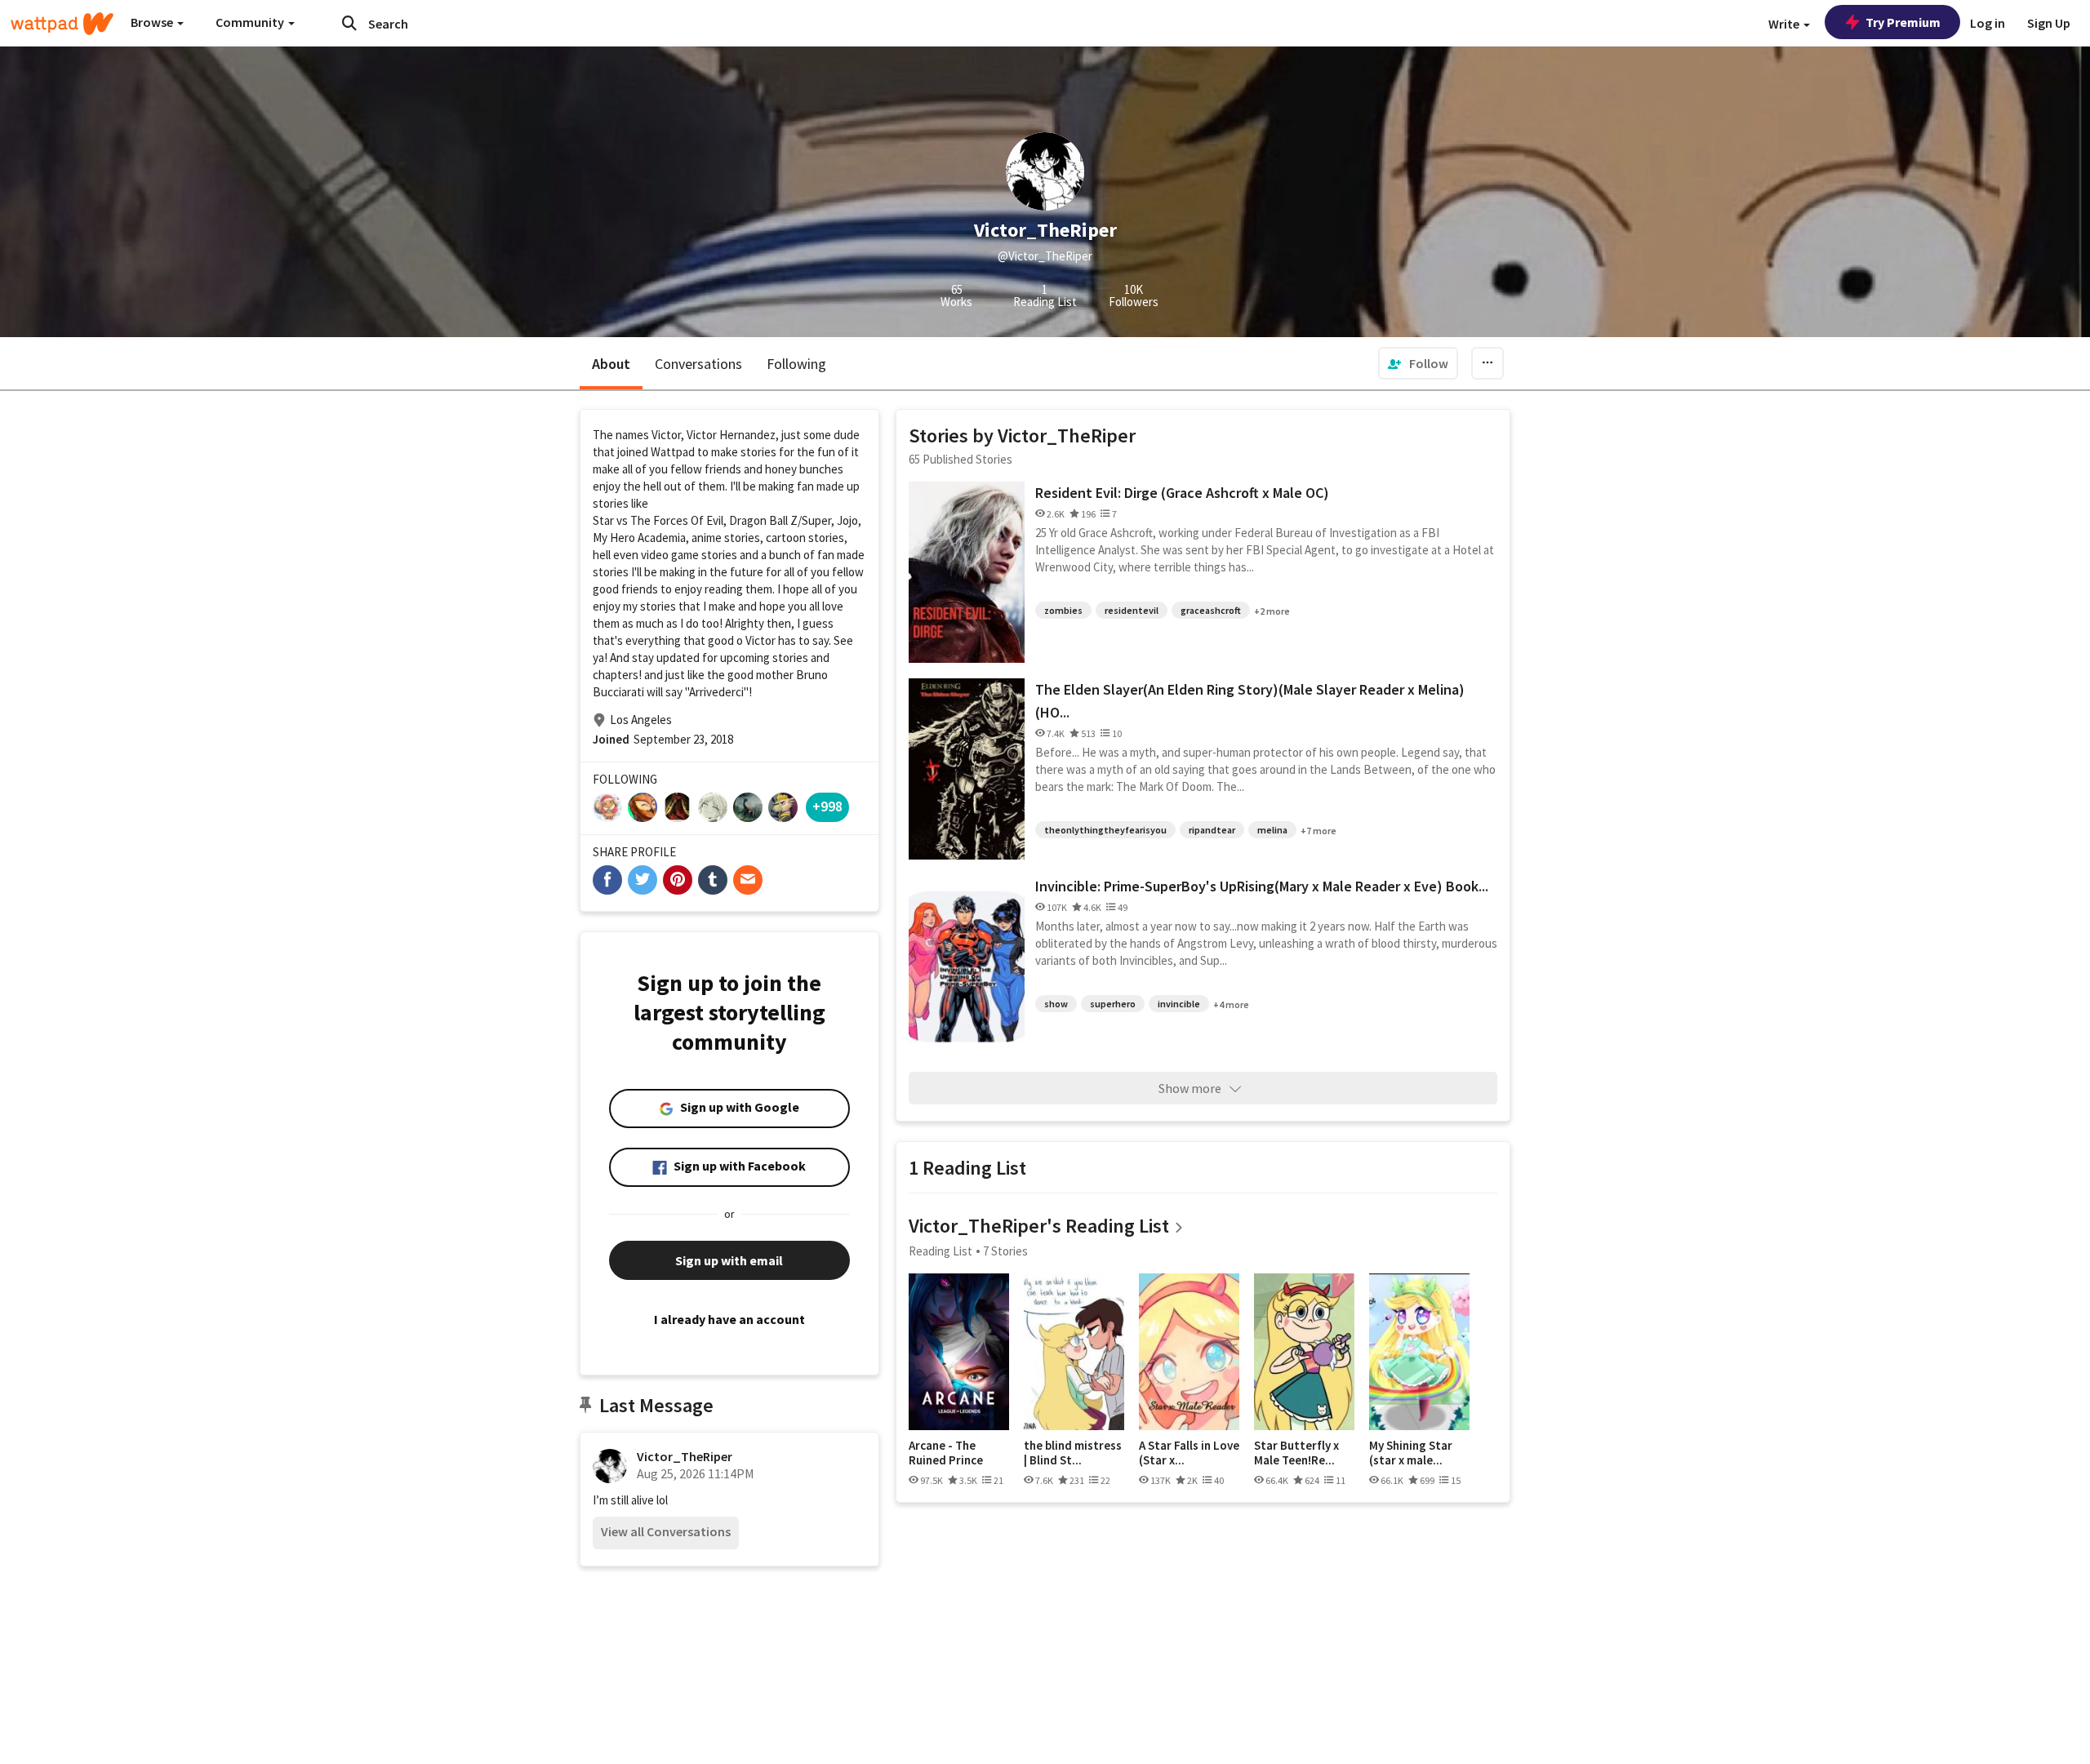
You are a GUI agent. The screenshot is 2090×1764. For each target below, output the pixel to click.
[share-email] (748, 880)
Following (796, 364)
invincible (1179, 1004)
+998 (827, 806)
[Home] (62, 24)
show (1056, 1004)
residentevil (1132, 610)
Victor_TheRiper (685, 1456)
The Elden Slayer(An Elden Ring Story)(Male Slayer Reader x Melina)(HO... (1250, 701)
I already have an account (729, 1319)
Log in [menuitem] (1988, 23)
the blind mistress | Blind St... (1073, 1453)
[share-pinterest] (678, 880)
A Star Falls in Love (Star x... (1189, 1453)
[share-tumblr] (713, 880)
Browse (153, 22)
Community (251, 22)
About (611, 364)
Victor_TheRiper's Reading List (1039, 1226)
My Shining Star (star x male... (1411, 1453)
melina (1272, 830)
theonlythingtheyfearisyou (1105, 830)
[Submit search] (349, 23)
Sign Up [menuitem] (2049, 23)
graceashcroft (1211, 610)
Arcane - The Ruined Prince (946, 1453)
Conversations (698, 364)
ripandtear (1212, 830)
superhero (1113, 1004)
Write (1785, 24)
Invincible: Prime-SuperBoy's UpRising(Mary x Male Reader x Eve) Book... (1262, 886)
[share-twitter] (643, 880)
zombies (1063, 610)
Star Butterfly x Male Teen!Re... (1296, 1453)
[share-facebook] (607, 880)
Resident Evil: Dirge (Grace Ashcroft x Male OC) (1182, 493)
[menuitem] (1418, 363)
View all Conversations (666, 1531)
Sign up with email (729, 1260)
